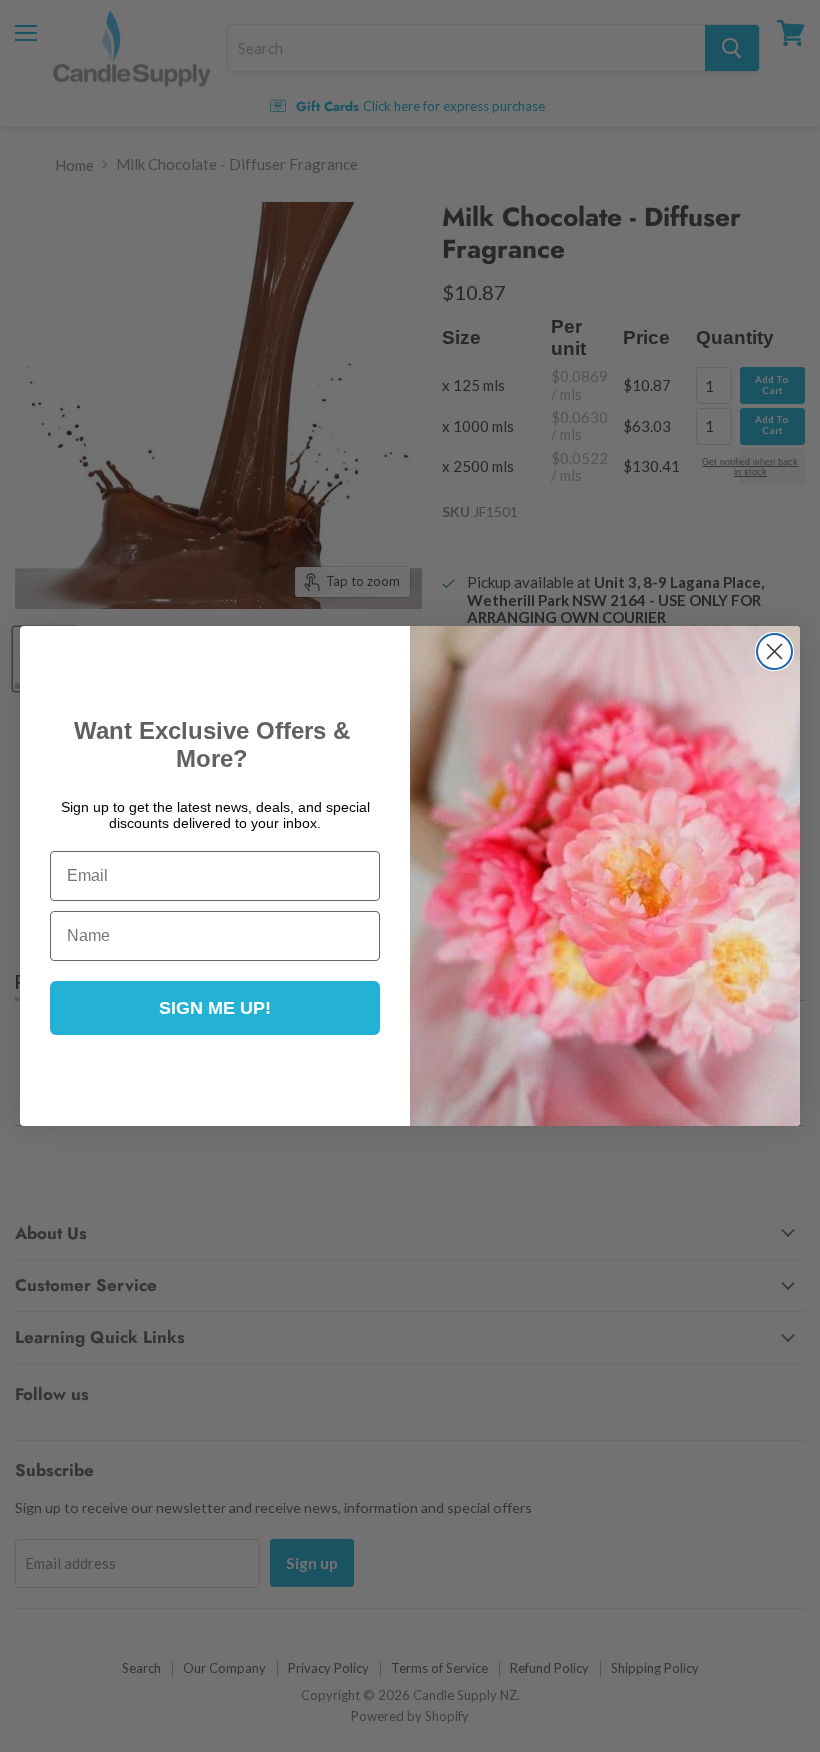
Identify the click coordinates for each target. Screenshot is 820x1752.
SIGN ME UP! (215, 1008)
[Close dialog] (774, 651)
